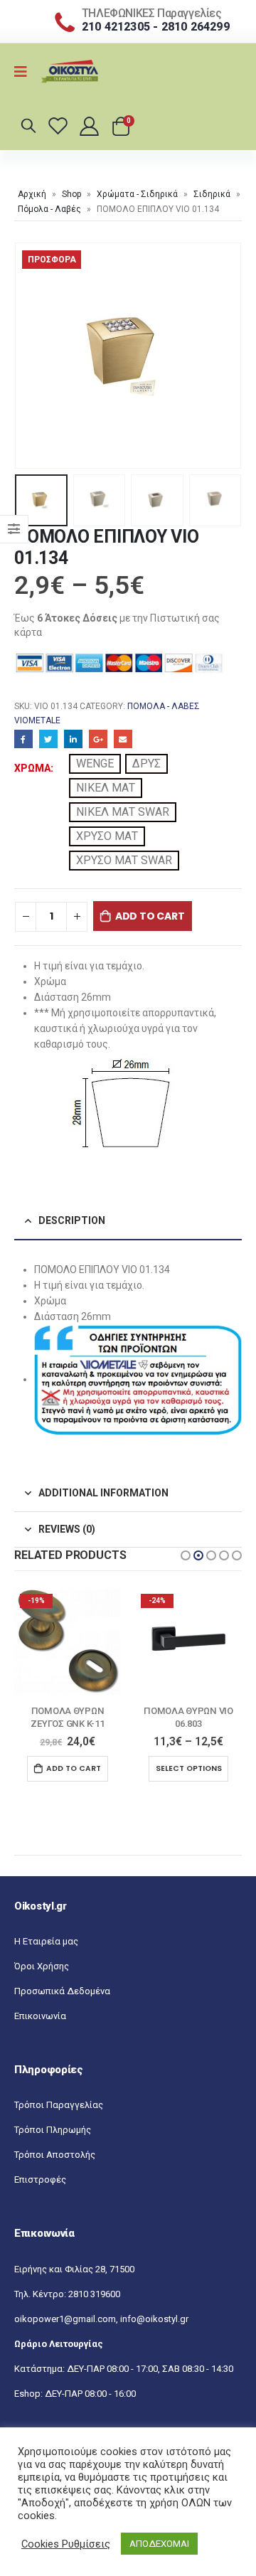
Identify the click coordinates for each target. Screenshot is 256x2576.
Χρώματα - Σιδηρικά (137, 194)
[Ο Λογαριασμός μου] (90, 126)
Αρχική (32, 194)
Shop (71, 194)
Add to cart (150, 916)
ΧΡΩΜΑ (32, 768)
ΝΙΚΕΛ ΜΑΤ (106, 788)
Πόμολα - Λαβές (49, 209)
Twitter (48, 739)
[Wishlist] (60, 126)
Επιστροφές (40, 2180)
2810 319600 (94, 2294)
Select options (68, 1768)
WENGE (95, 763)
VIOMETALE (37, 720)
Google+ (98, 739)
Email (123, 739)
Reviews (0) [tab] (67, 1529)
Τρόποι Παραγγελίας (59, 2105)
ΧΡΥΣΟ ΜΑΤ (107, 836)
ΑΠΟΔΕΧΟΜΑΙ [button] (159, 2544)
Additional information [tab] (103, 1493)
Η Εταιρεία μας (46, 1941)
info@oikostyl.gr (154, 2319)
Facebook (23, 739)
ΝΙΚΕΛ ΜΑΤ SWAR (123, 812)
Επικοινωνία (40, 2016)
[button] (186, 1555)
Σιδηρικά (212, 194)
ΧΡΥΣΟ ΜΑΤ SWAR (124, 860)
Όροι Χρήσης (42, 1966)
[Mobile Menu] (25, 72)
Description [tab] (72, 1220)
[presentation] (32, 356)
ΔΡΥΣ (146, 763)
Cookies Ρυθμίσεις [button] (66, 2544)
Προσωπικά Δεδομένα (62, 1991)
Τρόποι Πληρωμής (53, 2130)
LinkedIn (73, 739)
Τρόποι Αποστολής (55, 2155)
